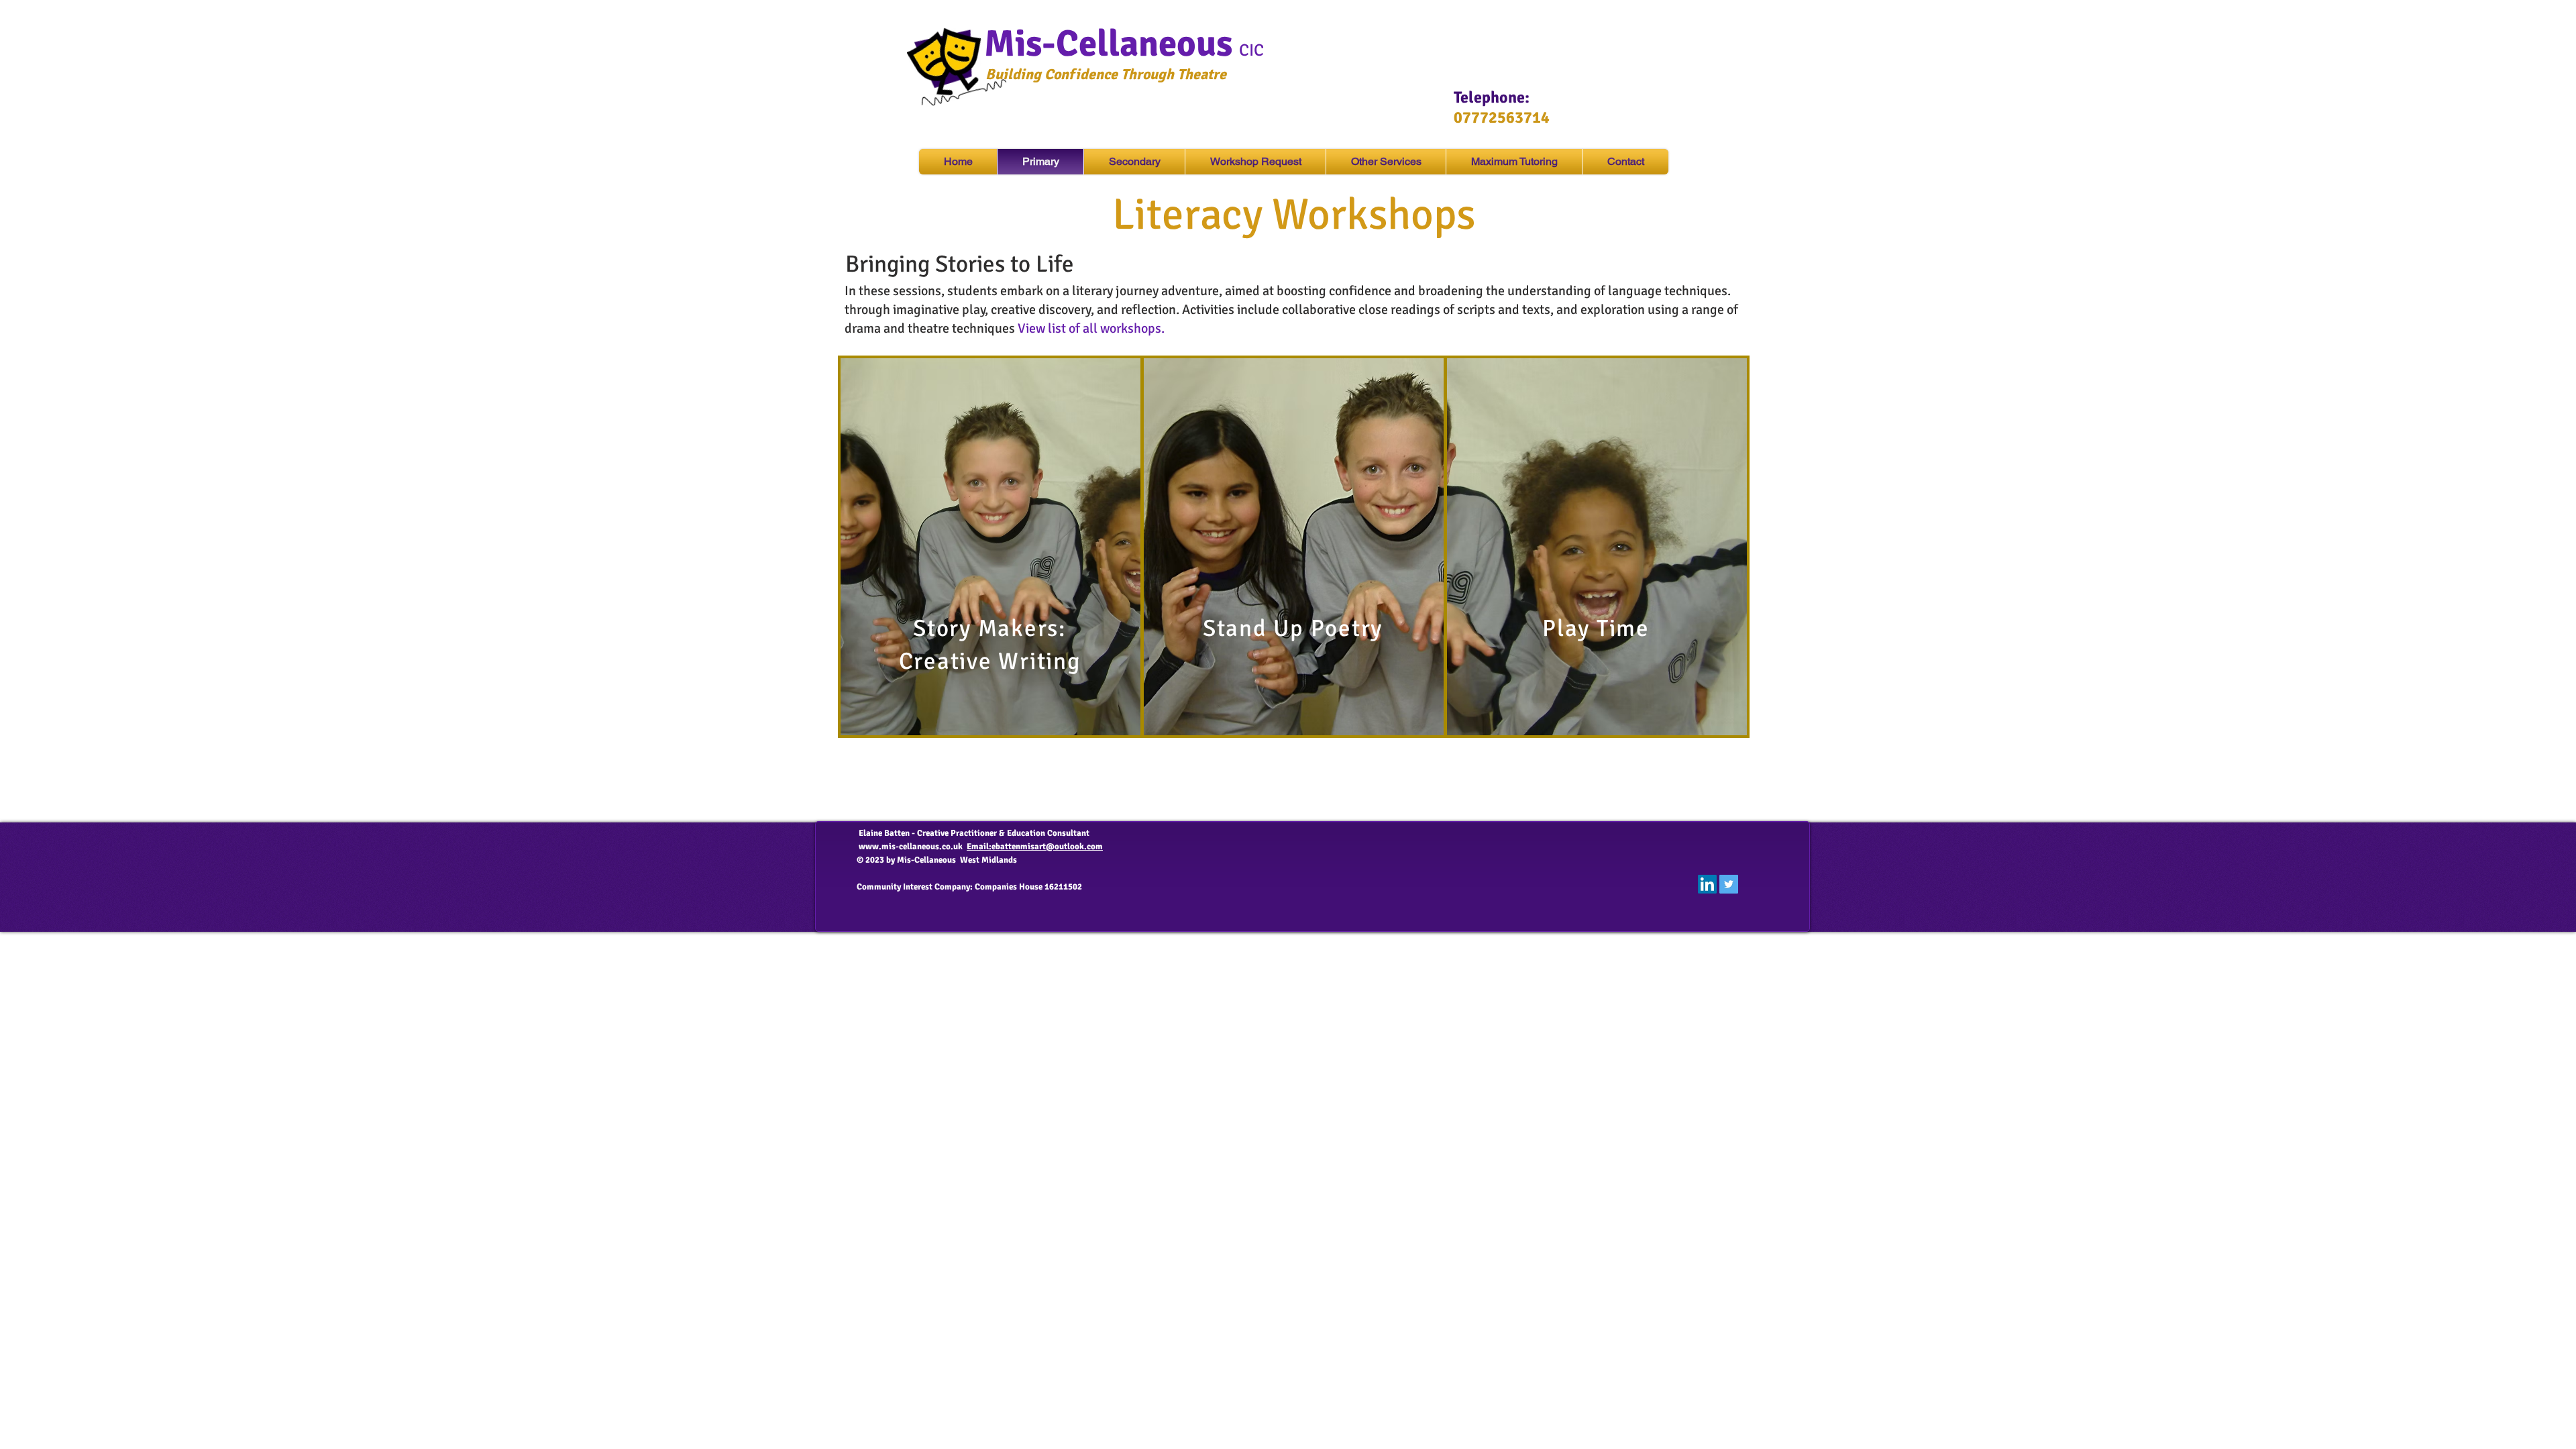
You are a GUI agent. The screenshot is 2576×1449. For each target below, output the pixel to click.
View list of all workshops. (1091, 328)
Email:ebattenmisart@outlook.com (1035, 847)
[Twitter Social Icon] (1729, 884)
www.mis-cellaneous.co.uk (911, 847)
